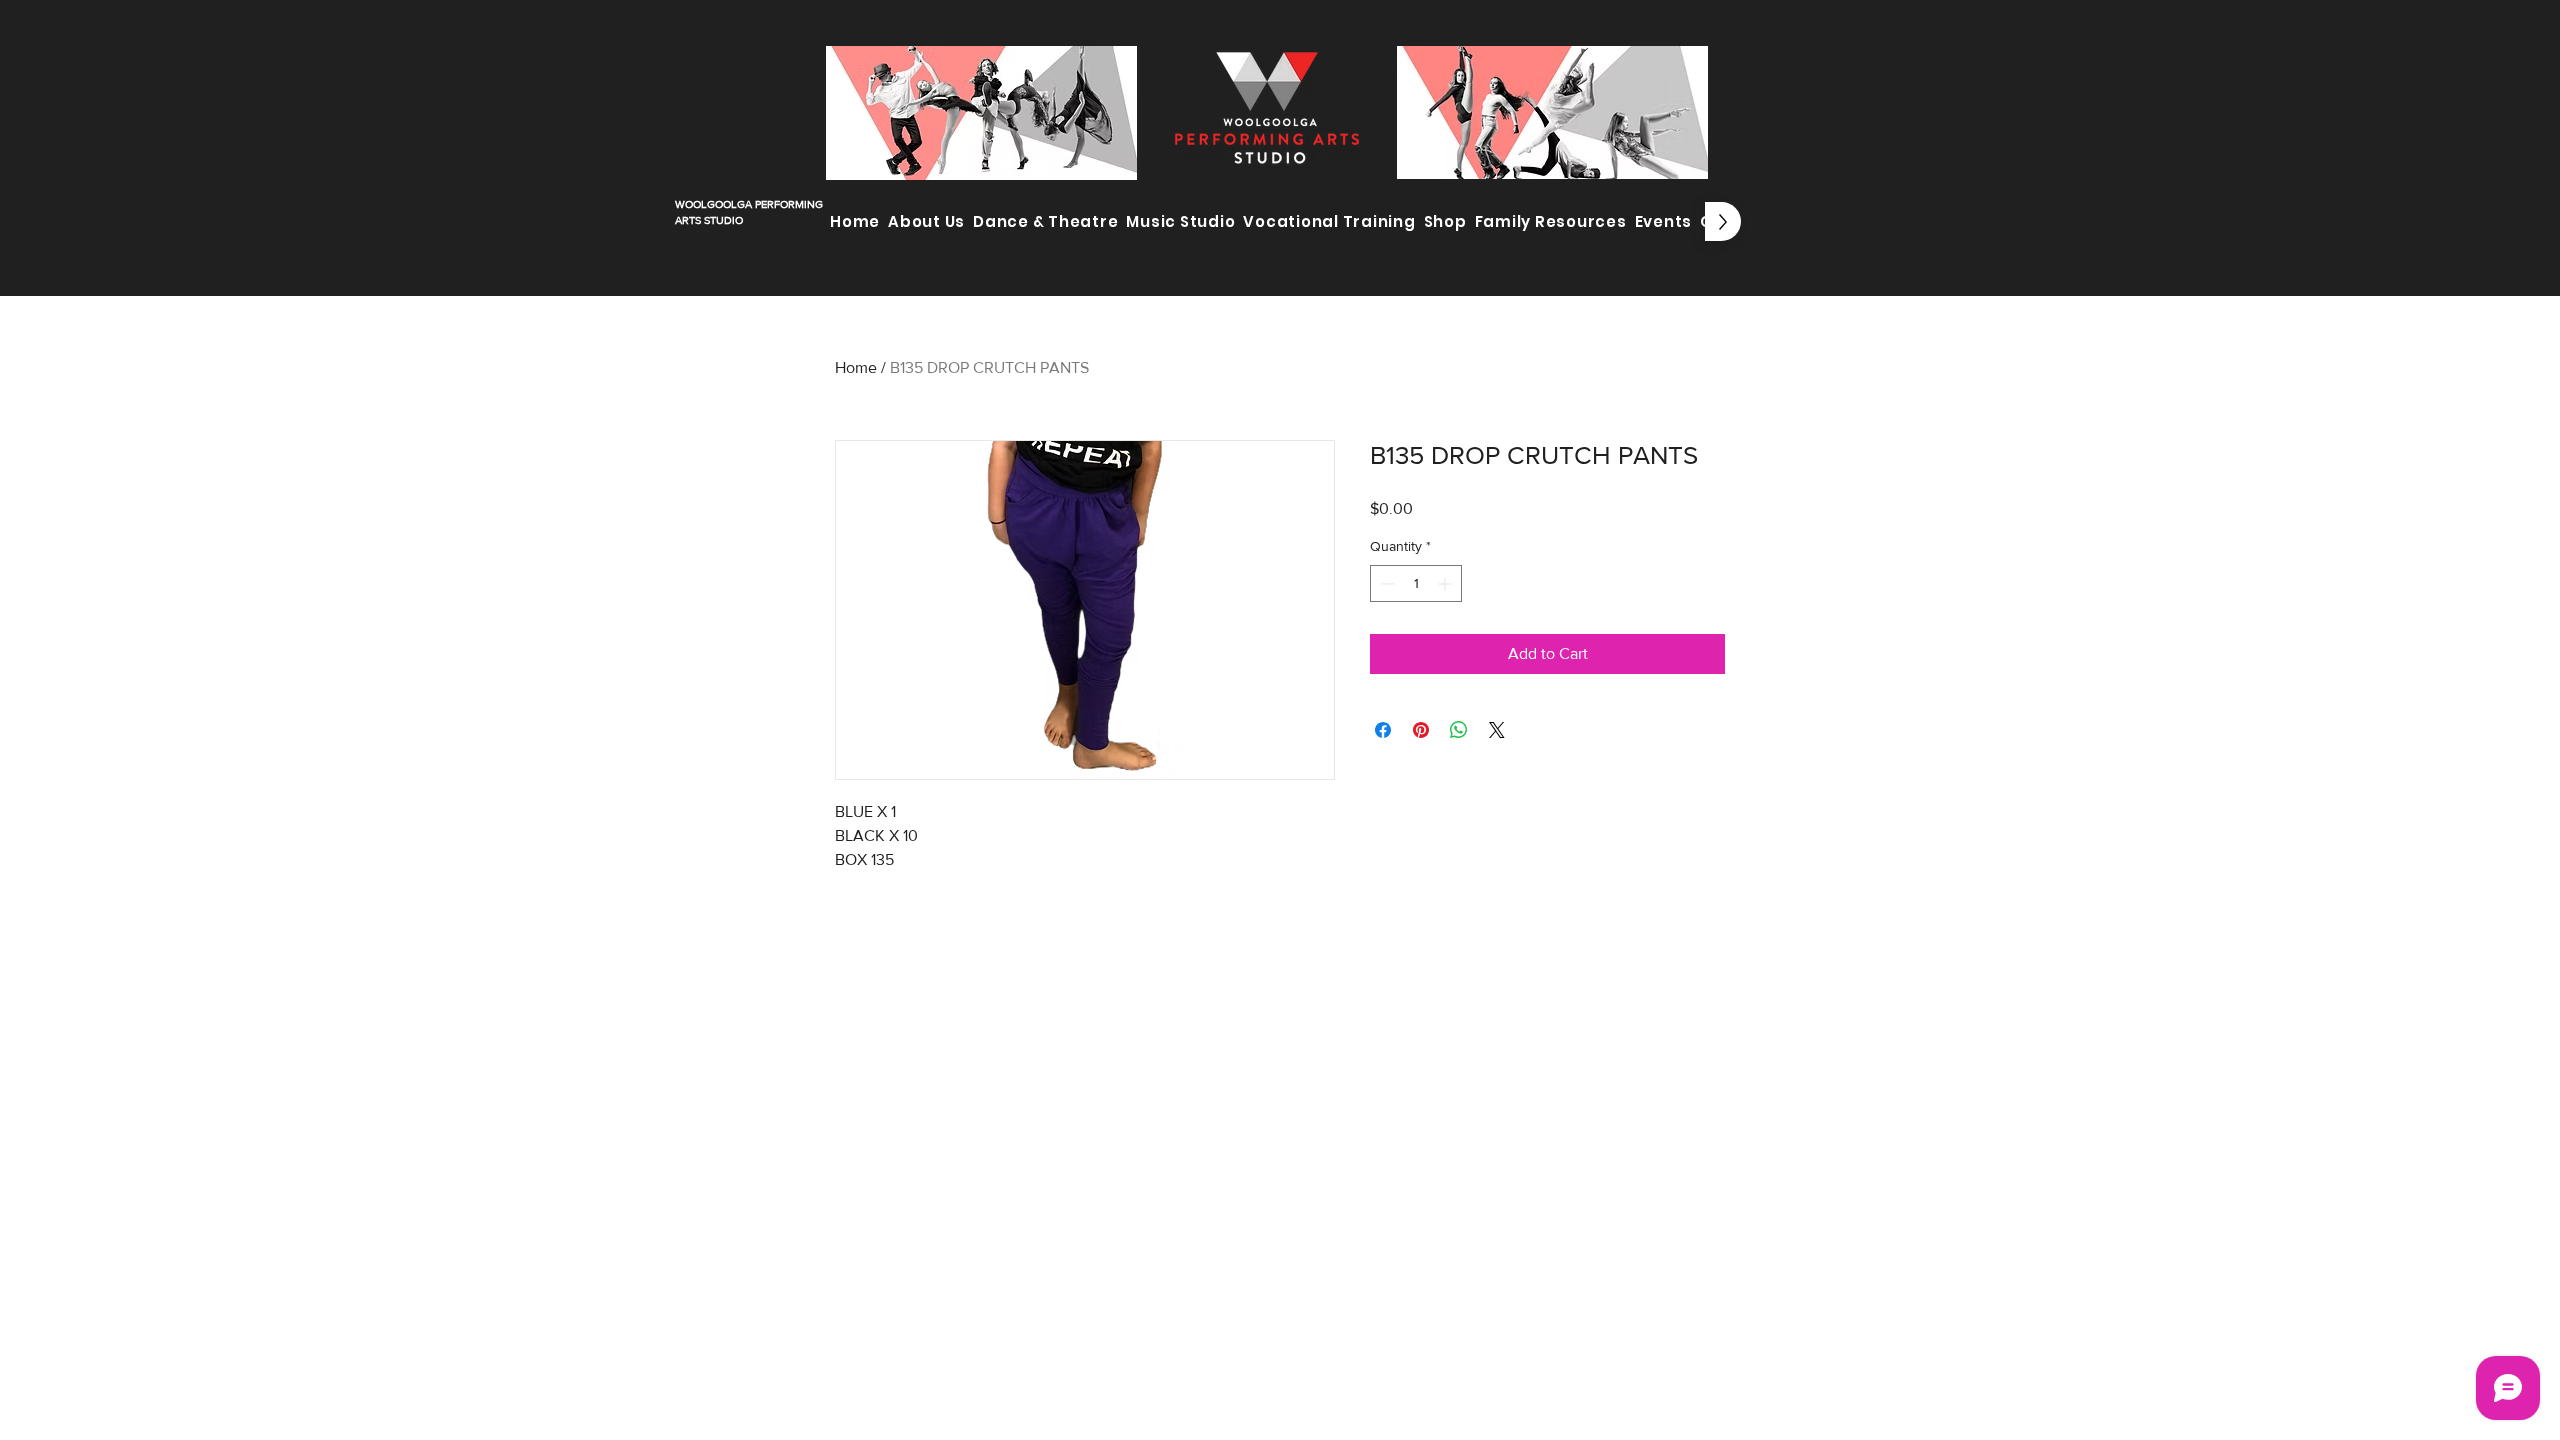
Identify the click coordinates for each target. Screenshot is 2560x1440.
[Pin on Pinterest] (1421, 730)
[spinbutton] (1416, 583)
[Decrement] (1385, 583)
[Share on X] (1497, 730)
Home (856, 367)
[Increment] (1446, 583)
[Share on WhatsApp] (1459, 730)
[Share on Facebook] (1383, 730)
